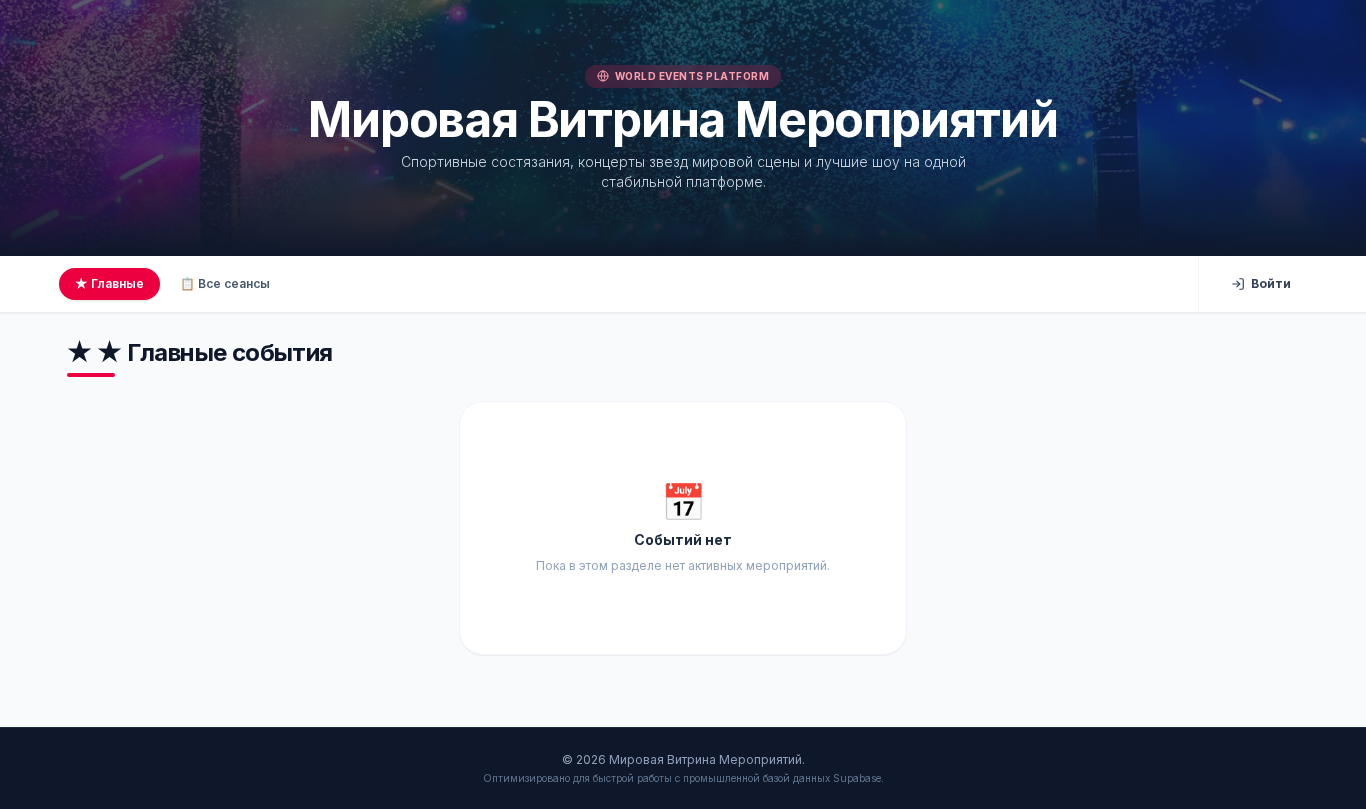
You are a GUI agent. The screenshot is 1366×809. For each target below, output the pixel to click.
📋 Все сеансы (225, 283)
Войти (1271, 283)
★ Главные (109, 283)
